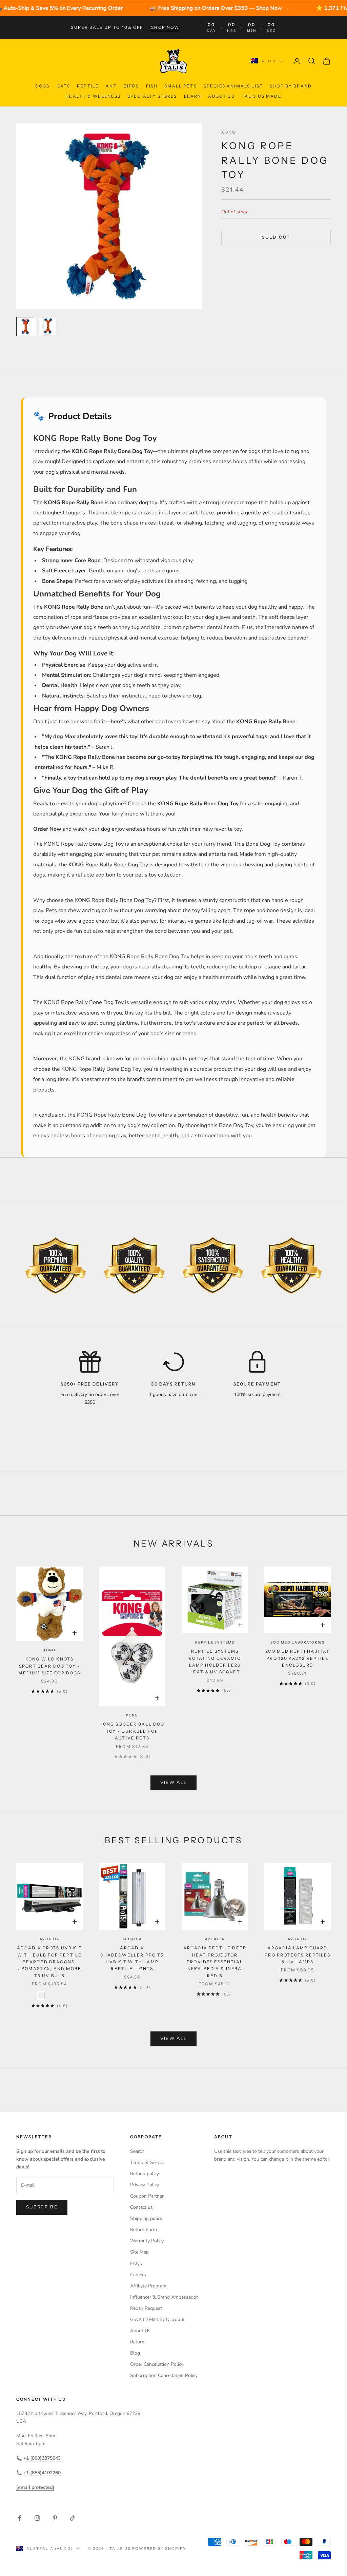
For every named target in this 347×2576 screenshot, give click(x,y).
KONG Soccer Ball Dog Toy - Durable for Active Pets (132, 1731)
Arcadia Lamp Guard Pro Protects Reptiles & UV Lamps (297, 1955)
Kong (229, 132)
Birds (131, 86)
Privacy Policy (145, 2185)
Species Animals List (233, 86)
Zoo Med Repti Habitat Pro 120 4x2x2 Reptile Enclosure (298, 1658)
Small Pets (181, 86)
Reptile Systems (215, 1642)
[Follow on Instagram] (37, 2518)
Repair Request (146, 2308)
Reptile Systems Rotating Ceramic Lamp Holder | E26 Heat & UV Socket (215, 1661)
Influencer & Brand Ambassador (164, 2297)
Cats (64, 86)
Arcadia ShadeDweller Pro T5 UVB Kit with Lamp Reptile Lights (132, 1958)
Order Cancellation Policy (157, 2364)
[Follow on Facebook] (20, 2518)
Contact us (141, 2207)
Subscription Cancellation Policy (164, 2375)
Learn (193, 96)
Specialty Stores (152, 96)
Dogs (43, 86)
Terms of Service (148, 2162)
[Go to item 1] (26, 327)
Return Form (144, 2230)
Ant (111, 86)
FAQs (136, 2264)
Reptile (88, 86)
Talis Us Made (262, 96)
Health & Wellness (93, 96)
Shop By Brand (291, 86)
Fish (152, 86)
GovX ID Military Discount (157, 2319)
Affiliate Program (148, 2286)
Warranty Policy (147, 2241)
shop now (165, 27)
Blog (135, 2353)
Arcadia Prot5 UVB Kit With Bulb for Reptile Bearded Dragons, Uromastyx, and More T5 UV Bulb (49, 1962)
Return (137, 2342)
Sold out (276, 237)
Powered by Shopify (159, 2549)
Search (137, 2151)
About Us (221, 96)
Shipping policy (146, 2218)
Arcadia (50, 1939)
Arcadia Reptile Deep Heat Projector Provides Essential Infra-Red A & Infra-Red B (215, 1962)
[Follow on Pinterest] (55, 2518)
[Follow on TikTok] (73, 2518)
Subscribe (42, 2207)
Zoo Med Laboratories (298, 1642)
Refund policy (145, 2174)
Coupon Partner (147, 2196)
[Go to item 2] (47, 327)
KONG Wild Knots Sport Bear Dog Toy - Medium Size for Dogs (49, 1666)
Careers (138, 2275)
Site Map (139, 2252)
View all (174, 1783)
